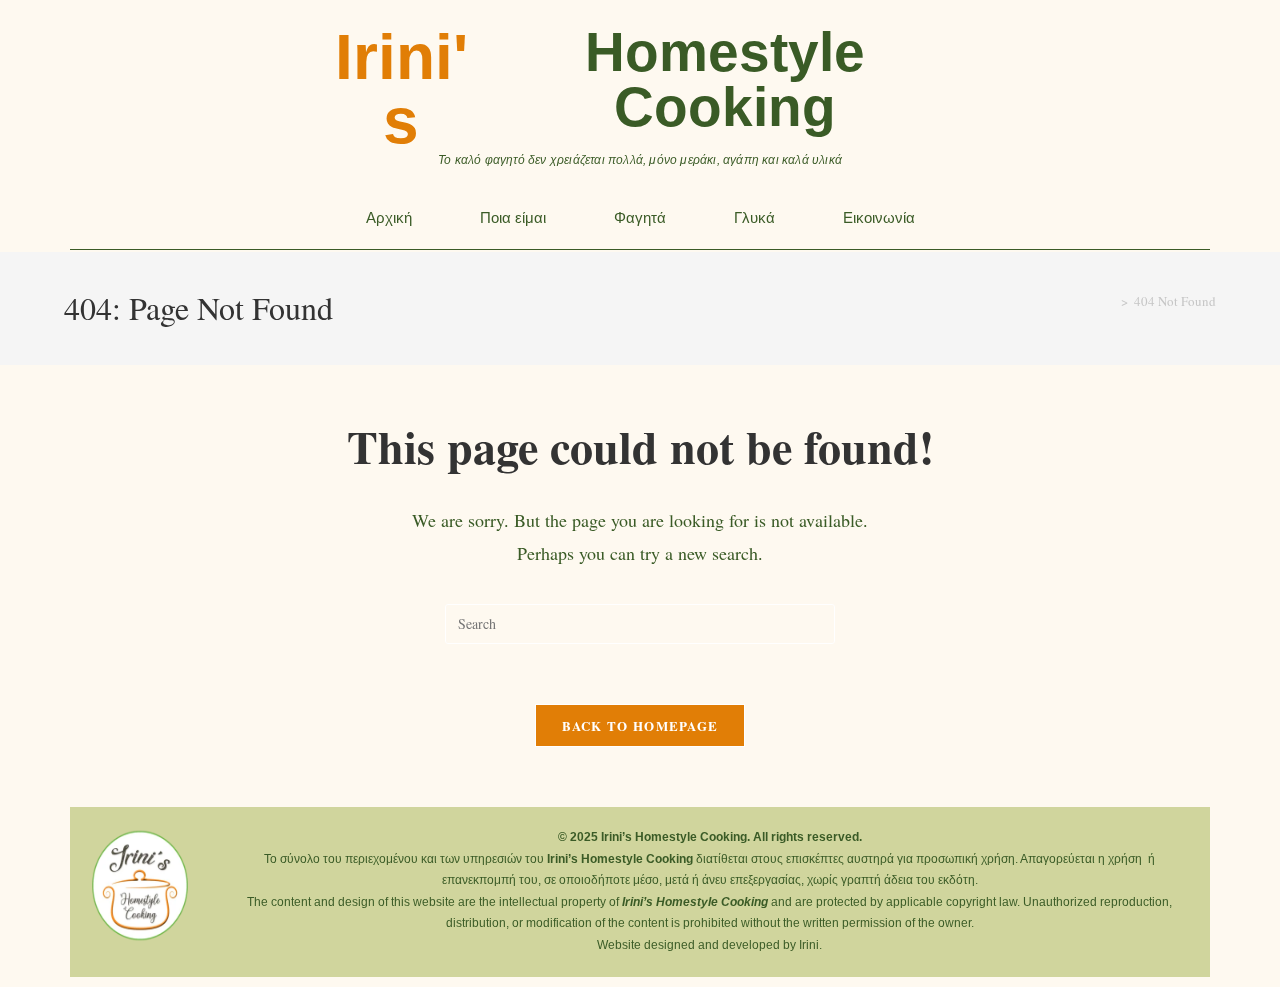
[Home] (1110, 301)
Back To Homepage (640, 725)
